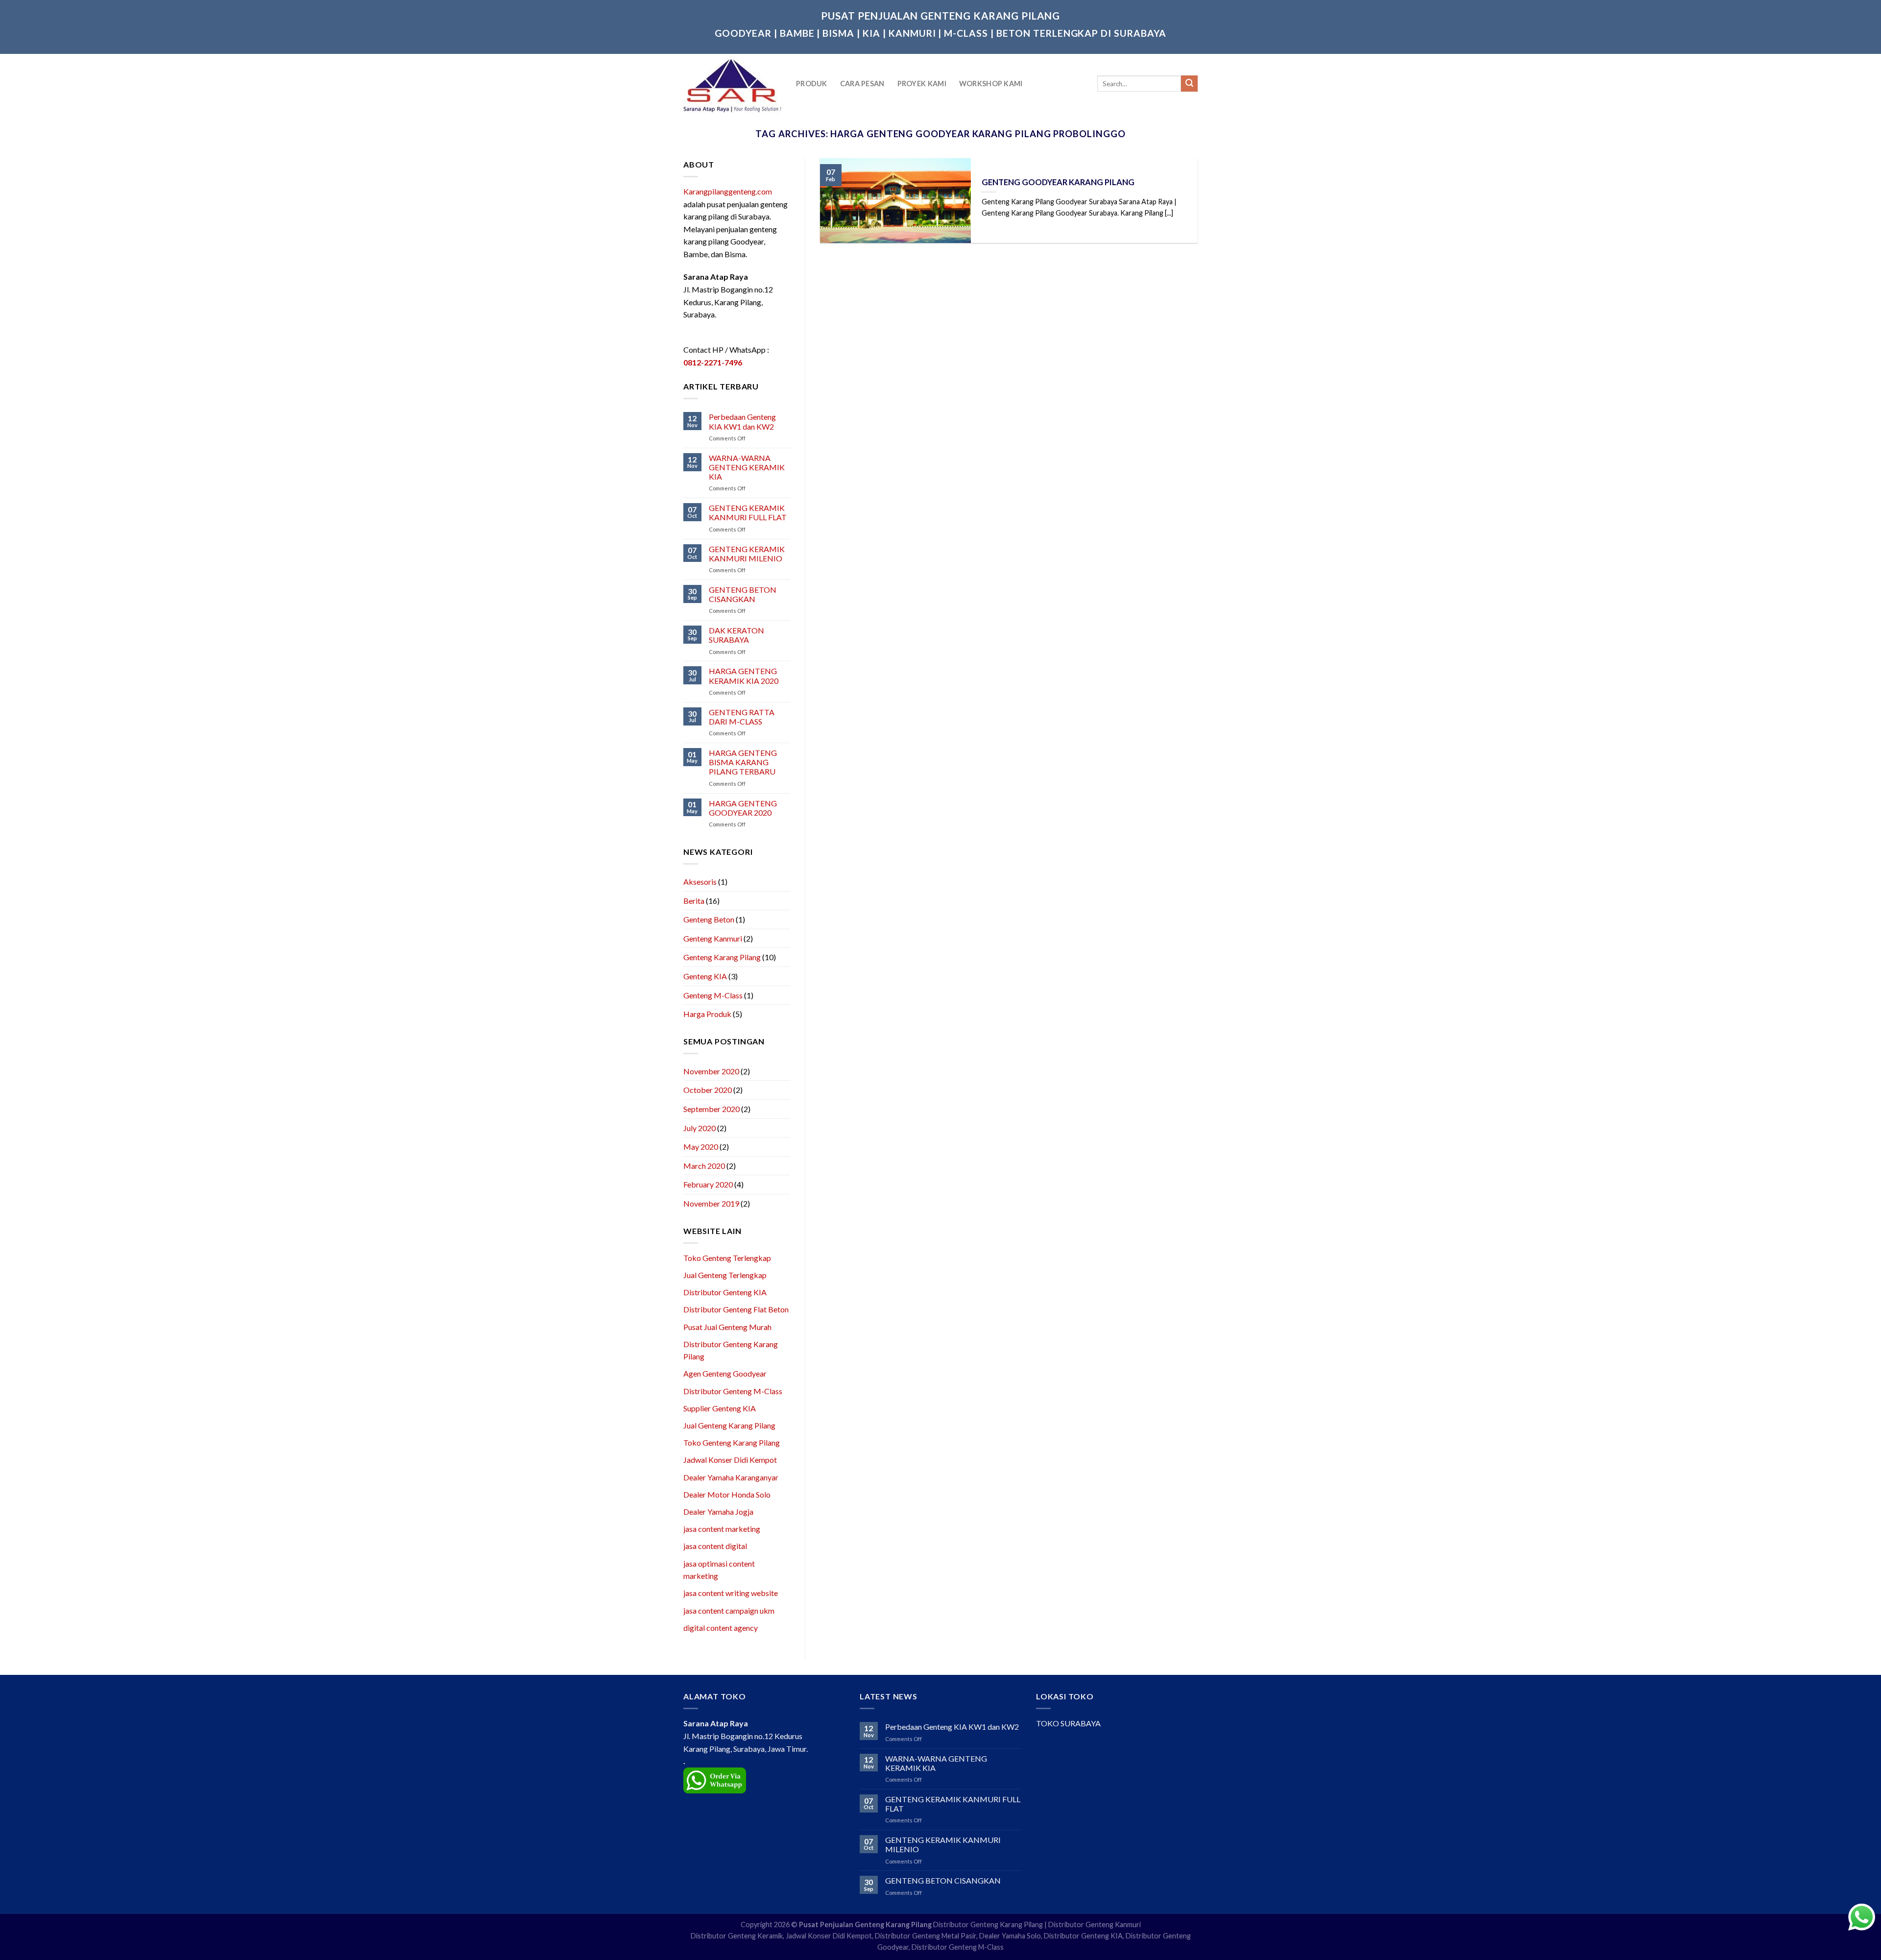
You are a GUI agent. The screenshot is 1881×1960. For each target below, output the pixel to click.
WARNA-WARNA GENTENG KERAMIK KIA (747, 467)
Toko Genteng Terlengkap (727, 1258)
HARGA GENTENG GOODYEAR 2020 (743, 808)
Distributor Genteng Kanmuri (1095, 1924)
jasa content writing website (731, 1593)
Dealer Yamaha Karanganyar (731, 1477)
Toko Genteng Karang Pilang (732, 1442)
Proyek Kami (922, 84)
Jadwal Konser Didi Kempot (730, 1460)
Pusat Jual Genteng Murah (727, 1327)
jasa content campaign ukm (729, 1610)
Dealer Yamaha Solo (1010, 1936)
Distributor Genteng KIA (725, 1292)
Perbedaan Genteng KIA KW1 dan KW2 (742, 421)
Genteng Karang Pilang (722, 957)
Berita (694, 901)
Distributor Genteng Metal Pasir (926, 1936)
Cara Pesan (862, 84)
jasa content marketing (722, 1529)
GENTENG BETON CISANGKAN (743, 594)
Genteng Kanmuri (713, 938)
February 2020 (708, 1184)
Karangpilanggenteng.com (728, 191)
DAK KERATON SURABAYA (736, 635)
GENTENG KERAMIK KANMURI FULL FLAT (748, 512)
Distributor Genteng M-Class (733, 1391)
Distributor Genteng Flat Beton (736, 1309)
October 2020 (708, 1090)
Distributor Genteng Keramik (737, 1936)
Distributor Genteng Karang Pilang (988, 1924)
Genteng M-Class (713, 995)
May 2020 (701, 1147)
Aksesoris (700, 882)
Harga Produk (707, 1014)
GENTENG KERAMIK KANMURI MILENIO (747, 554)
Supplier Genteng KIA (720, 1408)
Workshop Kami (991, 84)
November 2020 (711, 1071)
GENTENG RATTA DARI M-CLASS (742, 717)
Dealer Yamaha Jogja (718, 1512)
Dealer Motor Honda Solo (727, 1494)
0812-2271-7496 (713, 362)
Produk (812, 84)
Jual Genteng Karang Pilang (729, 1425)
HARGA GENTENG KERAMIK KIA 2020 (744, 676)
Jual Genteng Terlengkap (725, 1275)
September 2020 (711, 1109)
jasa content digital (715, 1546)
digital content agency (721, 1628)
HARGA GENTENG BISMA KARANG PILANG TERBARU (743, 762)
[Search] (1189, 84)
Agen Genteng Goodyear (725, 1373)
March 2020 (704, 1166)
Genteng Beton (709, 919)
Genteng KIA (705, 976)
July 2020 (699, 1128)
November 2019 (711, 1203)
